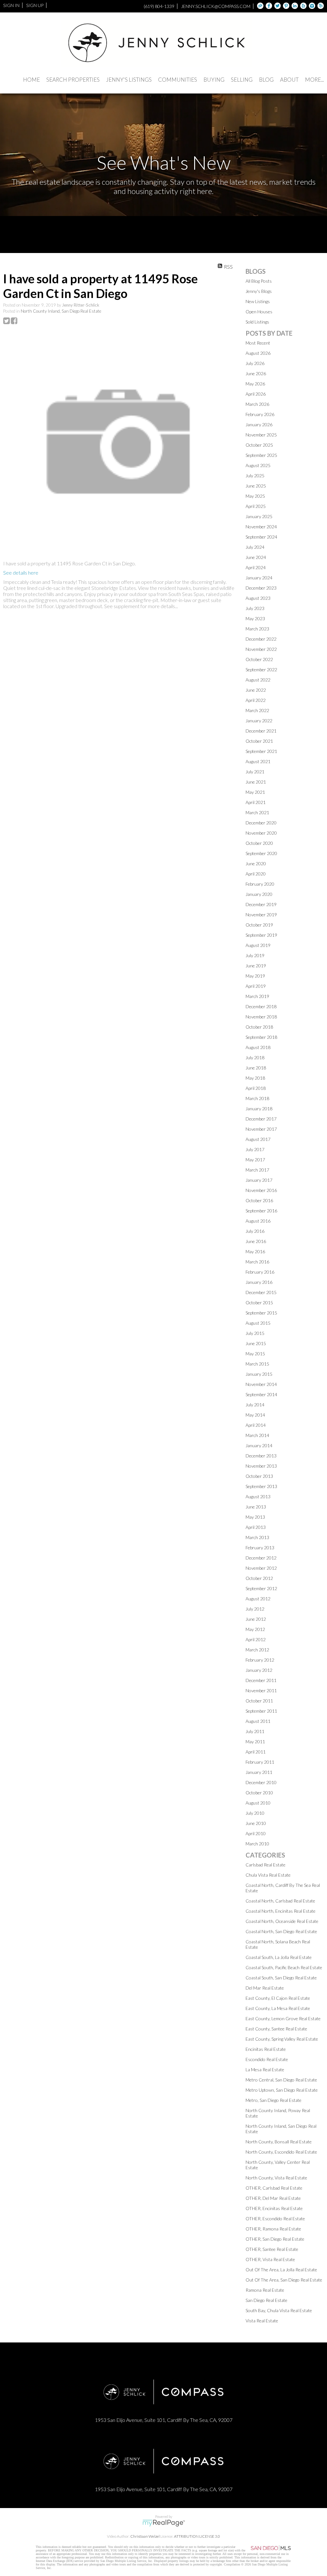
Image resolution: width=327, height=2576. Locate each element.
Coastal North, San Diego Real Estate (281, 1931)
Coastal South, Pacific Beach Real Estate (284, 1967)
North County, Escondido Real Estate (281, 2152)
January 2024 (259, 578)
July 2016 (255, 1231)
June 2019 (256, 966)
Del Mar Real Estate (265, 1988)
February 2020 (260, 884)
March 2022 (257, 710)
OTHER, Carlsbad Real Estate (274, 2188)
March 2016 (257, 1262)
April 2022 (256, 700)
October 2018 (259, 1027)
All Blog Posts (259, 281)
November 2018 (261, 1017)
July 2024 (255, 547)
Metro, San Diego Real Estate (274, 2100)
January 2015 (259, 1374)
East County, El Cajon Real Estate (278, 1998)
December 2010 (261, 1782)
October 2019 (259, 925)
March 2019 (257, 996)
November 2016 (261, 1190)
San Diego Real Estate (266, 2300)
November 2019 (261, 915)
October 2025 (259, 445)
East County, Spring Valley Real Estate (282, 2039)
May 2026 (255, 384)
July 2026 (255, 363)
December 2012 (261, 1558)
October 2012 (259, 1578)
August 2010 (258, 1803)
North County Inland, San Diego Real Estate (61, 311)
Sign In (11, 5)
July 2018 (255, 1057)
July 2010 (255, 1813)
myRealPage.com (164, 2523)
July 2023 (255, 608)
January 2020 (259, 894)
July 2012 (255, 1609)
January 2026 (259, 424)
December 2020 (261, 823)
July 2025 (255, 476)
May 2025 (255, 496)
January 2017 (259, 1180)
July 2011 (255, 1731)
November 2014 (261, 1384)
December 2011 (261, 1680)
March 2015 (257, 1364)
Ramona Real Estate (265, 2290)
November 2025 (261, 435)
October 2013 (259, 1476)
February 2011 (260, 1762)
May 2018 (255, 1078)
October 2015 (259, 1303)
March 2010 (257, 1844)
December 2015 (261, 1292)
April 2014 (256, 1425)
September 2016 (261, 1211)
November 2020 (261, 833)
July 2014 (255, 1405)
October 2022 (259, 659)
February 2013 (260, 1548)
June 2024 (256, 557)
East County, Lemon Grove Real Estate (283, 2018)
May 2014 (255, 1415)
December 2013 (261, 1456)
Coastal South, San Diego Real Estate (281, 1978)
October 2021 (259, 741)
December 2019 (261, 904)
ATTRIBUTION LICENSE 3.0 (197, 2536)
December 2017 (261, 1119)
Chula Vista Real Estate (268, 1875)
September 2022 (261, 670)
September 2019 (261, 935)
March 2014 (257, 1435)
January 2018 (259, 1109)
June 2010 (256, 1823)
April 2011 (256, 1752)
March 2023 (257, 629)
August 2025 (258, 465)
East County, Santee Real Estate (276, 2029)
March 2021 (257, 812)
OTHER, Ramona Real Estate (273, 2229)
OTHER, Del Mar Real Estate (273, 2198)
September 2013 (261, 1486)
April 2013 (256, 1527)
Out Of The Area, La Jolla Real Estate (281, 2270)
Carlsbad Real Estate (266, 1865)
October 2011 (259, 1701)
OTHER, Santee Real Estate (272, 2249)
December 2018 (261, 1006)
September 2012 (261, 1588)
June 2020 (256, 864)
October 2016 (259, 1200)
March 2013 (257, 1537)
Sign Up (35, 5)
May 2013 (255, 1517)
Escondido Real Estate (267, 2059)
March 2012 (257, 1650)
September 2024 (261, 537)
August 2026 (258, 353)
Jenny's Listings (129, 80)
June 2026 (256, 373)
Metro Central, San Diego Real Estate (281, 2080)
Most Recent (258, 343)
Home (31, 80)
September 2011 (261, 1711)
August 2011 (258, 1721)
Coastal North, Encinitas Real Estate (281, 1911)
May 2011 (255, 1742)
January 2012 (259, 1670)
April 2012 (256, 1639)
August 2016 (258, 1221)
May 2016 (255, 1251)
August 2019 (258, 945)
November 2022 (261, 649)
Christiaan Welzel (145, 2536)
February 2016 (260, 1272)
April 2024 (256, 567)
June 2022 (256, 690)
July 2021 (255, 772)
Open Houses (259, 312)
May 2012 (255, 1629)
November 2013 (261, 1466)
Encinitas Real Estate (266, 2049)
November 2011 (261, 1690)
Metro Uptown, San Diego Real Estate (282, 2090)
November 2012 (261, 1568)
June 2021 (256, 782)
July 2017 (255, 1149)
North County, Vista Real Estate (276, 2178)
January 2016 (259, 1282)
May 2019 (255, 976)
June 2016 (256, 1241)
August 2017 (258, 1139)
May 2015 (255, 1354)
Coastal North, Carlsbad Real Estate (280, 1901)
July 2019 (255, 955)
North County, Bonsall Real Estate (279, 2142)
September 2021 (261, 751)
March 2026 (257, 404)
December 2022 (261, 639)
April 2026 (256, 394)
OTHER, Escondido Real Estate (275, 2219)
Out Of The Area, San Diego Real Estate (284, 2280)
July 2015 (255, 1333)
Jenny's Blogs (259, 291)
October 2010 (259, 1793)
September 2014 (261, 1394)
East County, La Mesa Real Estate (278, 2008)
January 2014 (259, 1445)
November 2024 (261, 527)
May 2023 (255, 618)
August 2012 (258, 1599)
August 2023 (258, 598)
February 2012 (260, 1660)
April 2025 (256, 506)
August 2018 (258, 1047)
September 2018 (261, 1037)
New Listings (258, 301)
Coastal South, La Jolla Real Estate (279, 1957)
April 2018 (256, 1088)
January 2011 (259, 1772)
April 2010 (256, 1833)
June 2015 (256, 1343)
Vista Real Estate (262, 2321)
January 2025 (259, 516)
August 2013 (258, 1496)
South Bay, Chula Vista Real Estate (279, 2310)
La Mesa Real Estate (265, 2070)
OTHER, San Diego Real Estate (275, 2239)
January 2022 (259, 721)
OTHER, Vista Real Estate (270, 2259)
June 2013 (256, 1507)
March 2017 (257, 1170)
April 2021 (256, 802)
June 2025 (256, 486)
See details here (21, 573)
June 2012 (256, 1619)
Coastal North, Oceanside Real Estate (282, 1921)
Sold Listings (257, 322)
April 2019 (256, 986)
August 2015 (258, 1323)
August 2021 (258, 761)
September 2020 (261, 853)
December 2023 (261, 588)
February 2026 (260, 414)
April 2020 (256, 874)
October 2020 (259, 843)
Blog (266, 80)
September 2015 (261, 1313)
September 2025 (261, 455)
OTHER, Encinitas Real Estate (274, 2208)
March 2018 (257, 1098)
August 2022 (258, 680)
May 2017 (255, 1160)
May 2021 (255, 792)
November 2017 (261, 1129)
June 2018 (256, 1068)
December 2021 (261, 731)
